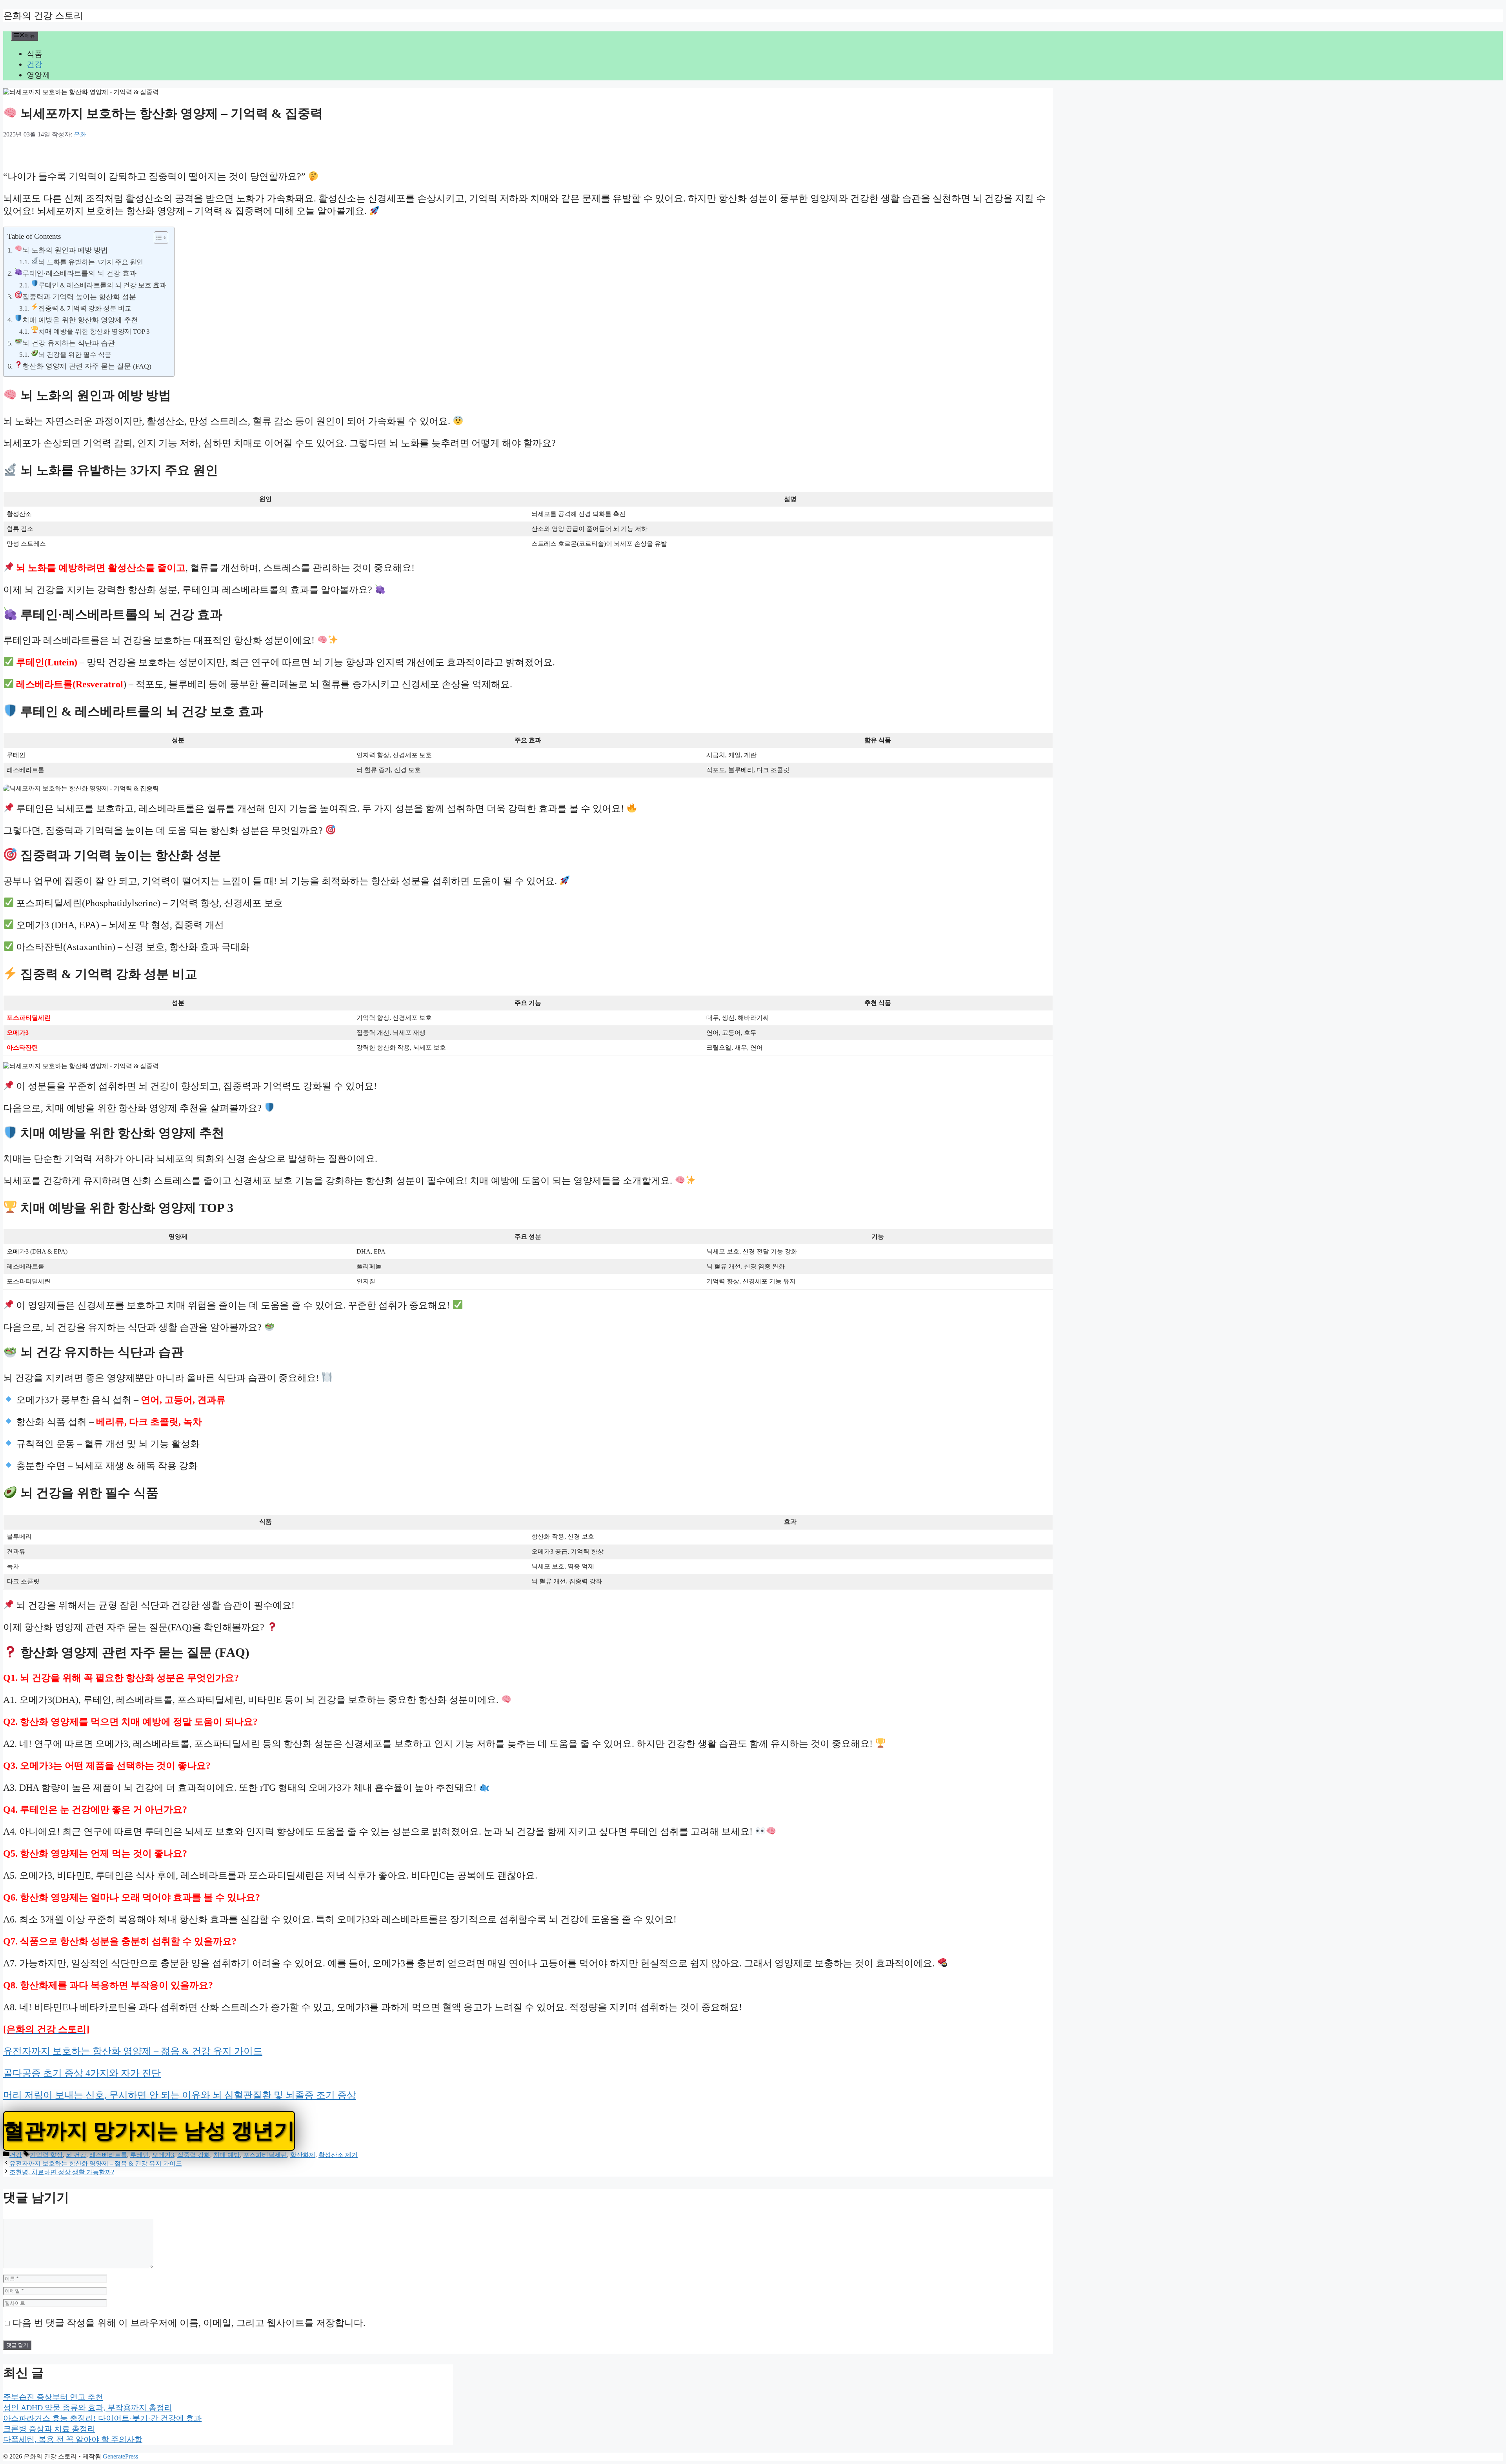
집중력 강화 (194, 2155)
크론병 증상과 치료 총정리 (49, 2429)
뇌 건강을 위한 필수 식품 (75, 355)
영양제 (38, 75)
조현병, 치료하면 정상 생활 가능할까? (62, 2172)
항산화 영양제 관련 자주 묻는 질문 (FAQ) (87, 366)
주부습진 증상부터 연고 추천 (53, 2397)
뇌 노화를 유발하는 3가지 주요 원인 (91, 262)
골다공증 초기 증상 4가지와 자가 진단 (82, 2073)
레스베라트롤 (108, 2155)
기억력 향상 (46, 2155)
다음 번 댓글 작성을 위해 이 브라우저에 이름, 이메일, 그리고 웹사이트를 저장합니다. (189, 2323)
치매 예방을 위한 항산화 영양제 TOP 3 (94, 332)
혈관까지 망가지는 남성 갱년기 (149, 2131)
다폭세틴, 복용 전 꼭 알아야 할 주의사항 (73, 2439)
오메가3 (163, 2155)
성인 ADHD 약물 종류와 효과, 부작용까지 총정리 (88, 2408)
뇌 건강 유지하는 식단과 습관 (69, 343)
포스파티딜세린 (265, 2155)
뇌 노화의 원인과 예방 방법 (65, 250)
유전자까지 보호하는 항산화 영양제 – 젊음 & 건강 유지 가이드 (133, 2051)
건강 (35, 64)
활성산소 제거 (338, 2155)
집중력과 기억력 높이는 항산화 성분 (79, 297)
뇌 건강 (76, 2155)
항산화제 (303, 2155)
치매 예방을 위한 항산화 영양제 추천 (80, 320)
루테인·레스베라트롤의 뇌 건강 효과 (79, 273)
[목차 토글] (157, 238)
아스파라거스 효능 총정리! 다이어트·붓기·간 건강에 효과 (102, 2418)
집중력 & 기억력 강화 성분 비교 (85, 308)
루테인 (140, 2155)
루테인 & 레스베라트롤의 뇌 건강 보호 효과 (102, 285)
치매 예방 (227, 2155)
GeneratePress (120, 2456)
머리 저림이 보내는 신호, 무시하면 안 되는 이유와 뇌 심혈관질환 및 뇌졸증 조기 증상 (180, 2095)
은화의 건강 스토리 (43, 16)
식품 (35, 54)
